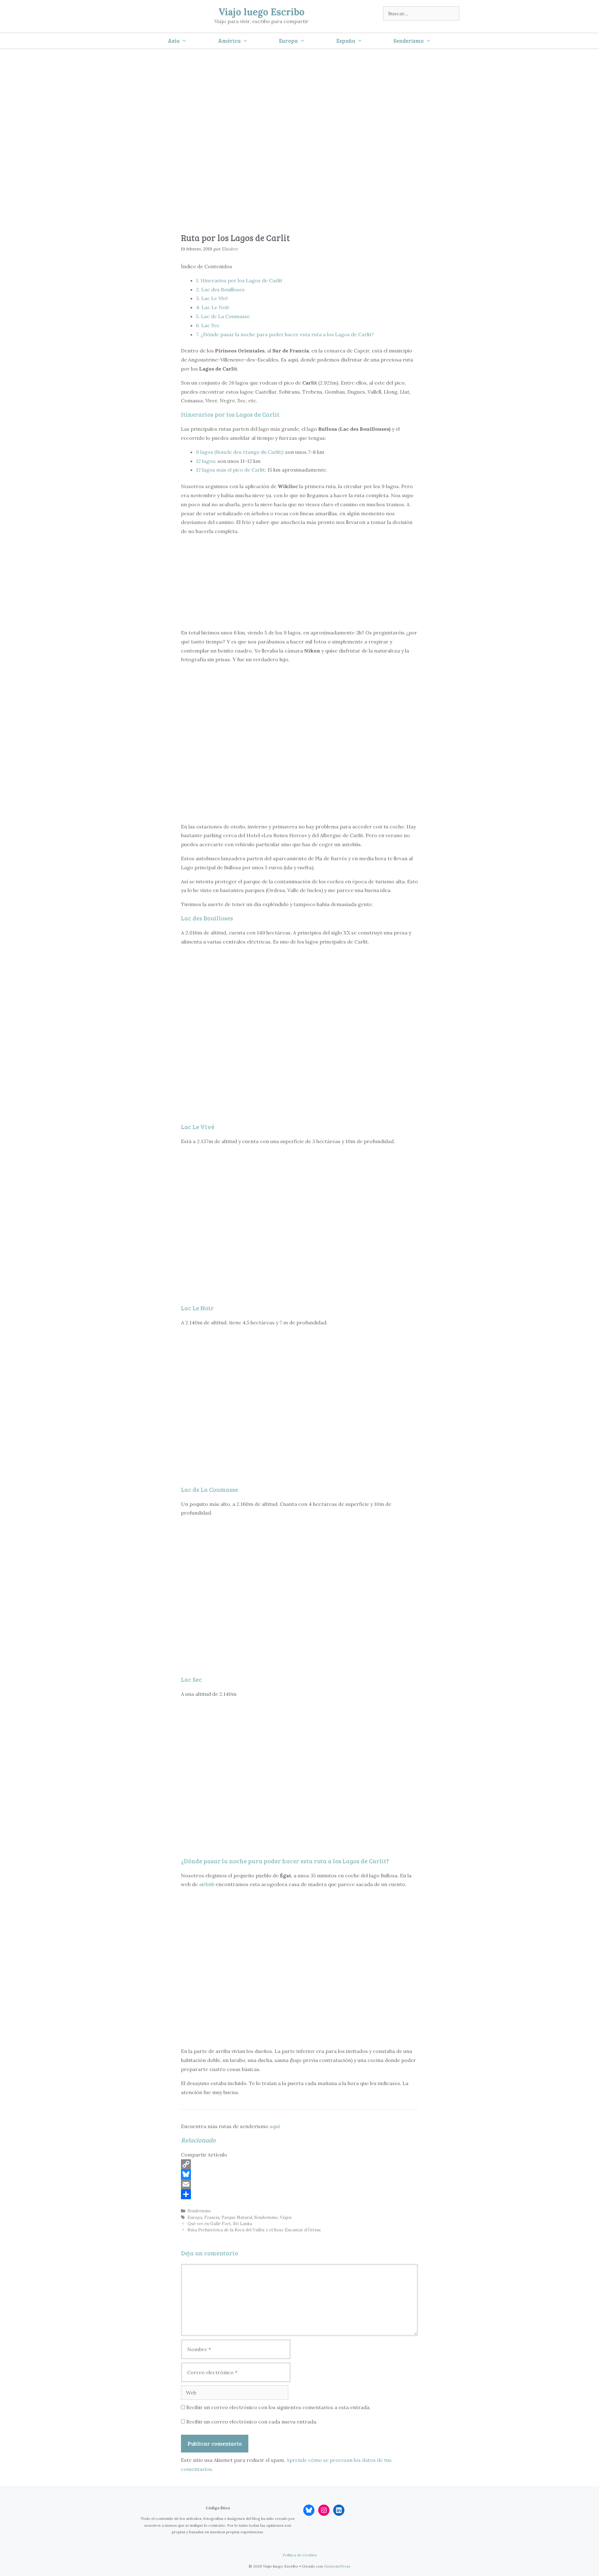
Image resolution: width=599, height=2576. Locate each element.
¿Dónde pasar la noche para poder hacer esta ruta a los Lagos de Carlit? (285, 334)
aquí (275, 2126)
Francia (212, 2217)
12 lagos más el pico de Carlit (230, 470)
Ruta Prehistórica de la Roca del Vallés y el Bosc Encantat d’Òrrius (254, 2230)
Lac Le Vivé (212, 298)
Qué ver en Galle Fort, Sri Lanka (220, 2224)
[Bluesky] (299, 2174)
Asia (174, 41)
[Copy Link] (299, 2164)
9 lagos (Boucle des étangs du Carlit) (239, 452)
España (346, 41)
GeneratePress (337, 2566)
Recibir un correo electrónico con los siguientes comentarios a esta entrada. (278, 2407)
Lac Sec (208, 325)
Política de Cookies (300, 2555)
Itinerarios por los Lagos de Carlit (239, 280)
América (229, 41)
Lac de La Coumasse (223, 316)
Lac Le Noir (213, 307)
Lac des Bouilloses (220, 289)
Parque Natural (237, 2217)
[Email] (299, 2184)
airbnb (207, 1884)
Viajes (286, 2217)
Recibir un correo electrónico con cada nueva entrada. (252, 2422)
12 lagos (205, 461)
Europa (288, 41)
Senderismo (409, 41)
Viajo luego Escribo (261, 12)
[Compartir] (299, 2194)
